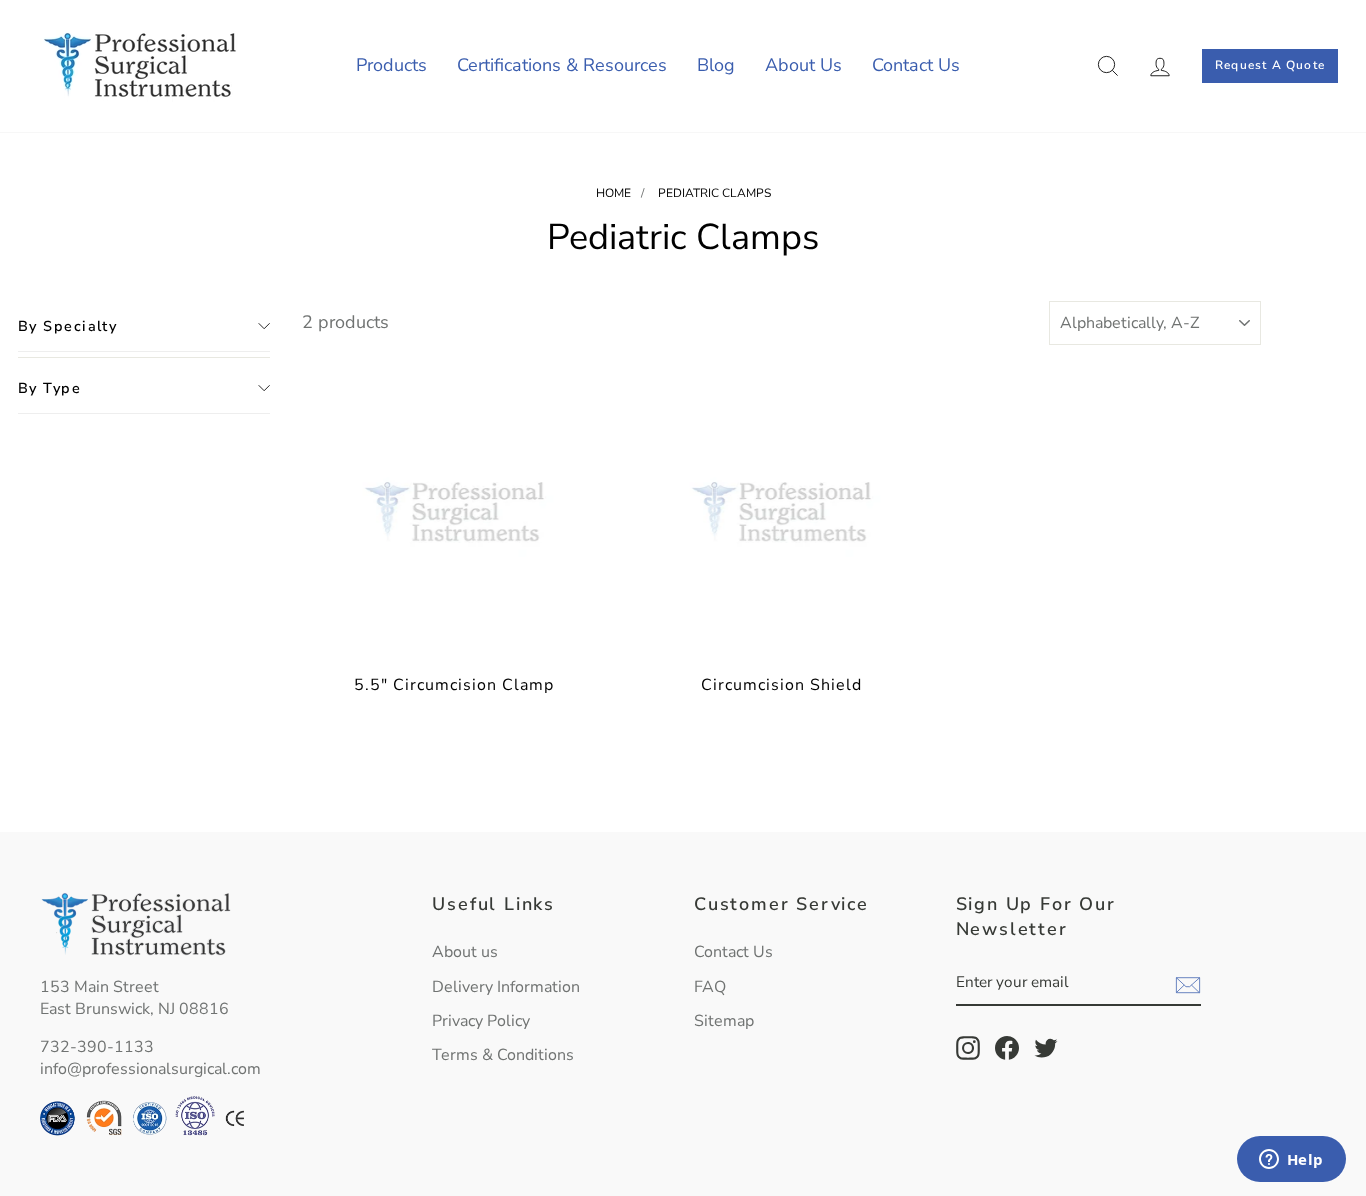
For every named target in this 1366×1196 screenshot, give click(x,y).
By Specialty (67, 326)
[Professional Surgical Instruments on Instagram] (968, 1048)
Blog (716, 65)
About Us (803, 65)
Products (391, 65)
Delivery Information (506, 987)
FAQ (710, 987)
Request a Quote (1270, 65)
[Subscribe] (1188, 984)
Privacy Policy (481, 1021)
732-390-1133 (97, 1047)
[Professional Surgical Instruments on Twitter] (1046, 1048)
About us (465, 952)
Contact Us (916, 65)
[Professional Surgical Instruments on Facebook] (1007, 1048)
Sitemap (724, 1021)
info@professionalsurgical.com (150, 1069)
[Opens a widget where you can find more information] (1291, 1161)
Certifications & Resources (562, 65)
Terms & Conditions (503, 1055)
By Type (49, 388)
